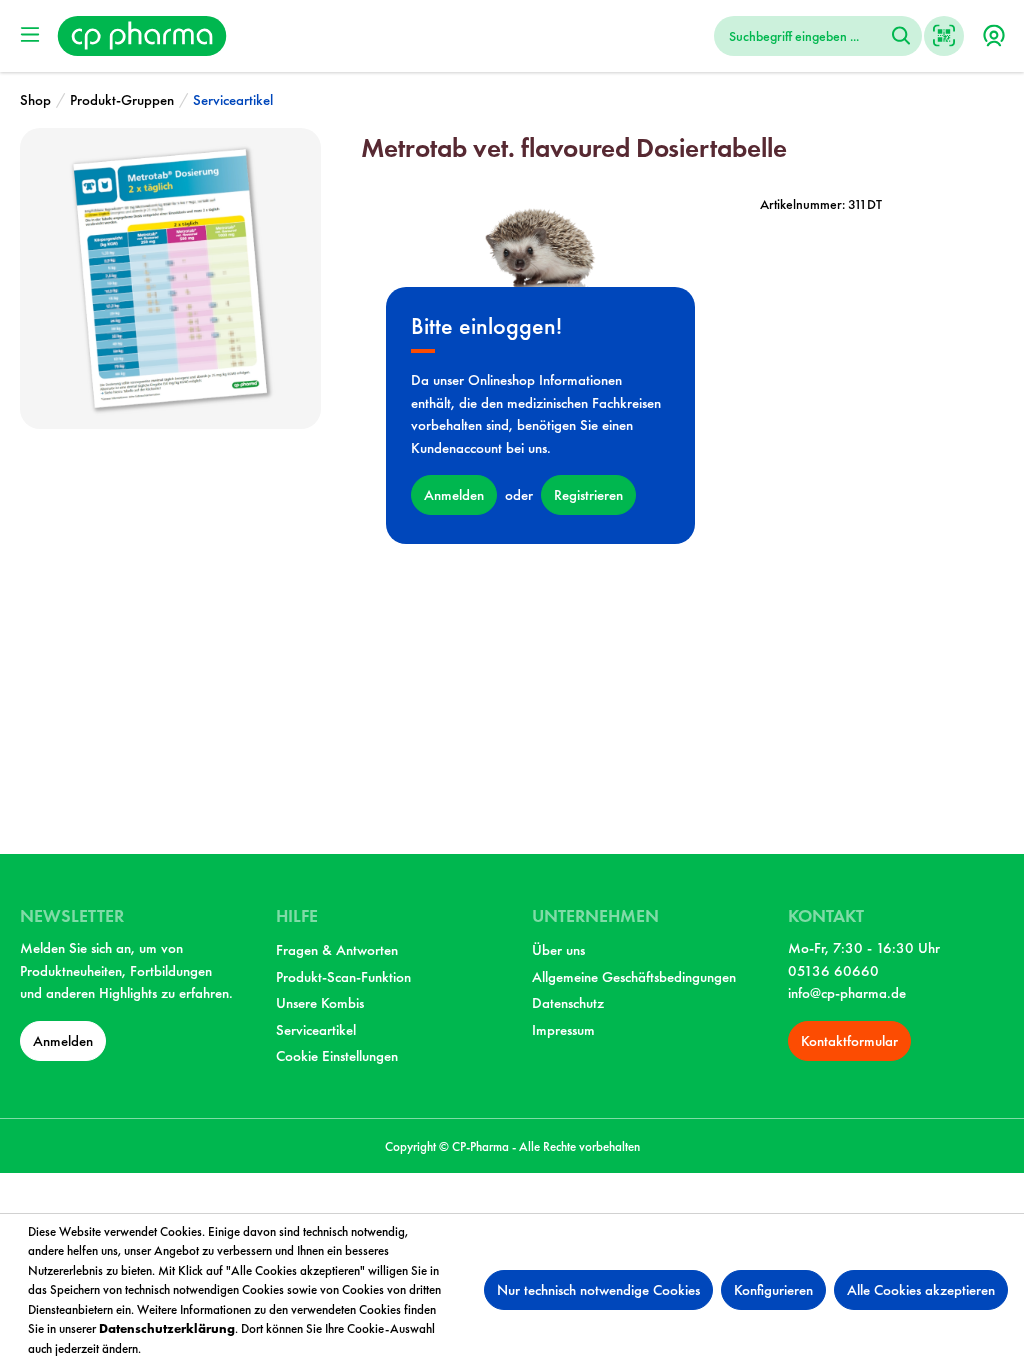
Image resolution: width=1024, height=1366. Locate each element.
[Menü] (30, 35)
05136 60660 (833, 971)
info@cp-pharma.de (847, 993)
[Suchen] (901, 36)
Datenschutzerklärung (167, 1328)
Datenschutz (568, 1003)
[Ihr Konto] (994, 36)
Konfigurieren (773, 1290)
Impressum (563, 1030)
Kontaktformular (849, 1041)
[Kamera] (944, 36)
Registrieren (588, 495)
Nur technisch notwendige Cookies (598, 1290)
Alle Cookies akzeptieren (921, 1290)
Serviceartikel (316, 1030)
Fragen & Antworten (337, 950)
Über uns (558, 950)
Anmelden (454, 495)
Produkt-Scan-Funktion (343, 977)
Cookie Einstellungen (337, 1056)
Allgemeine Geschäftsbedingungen (634, 977)
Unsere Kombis (320, 1003)
